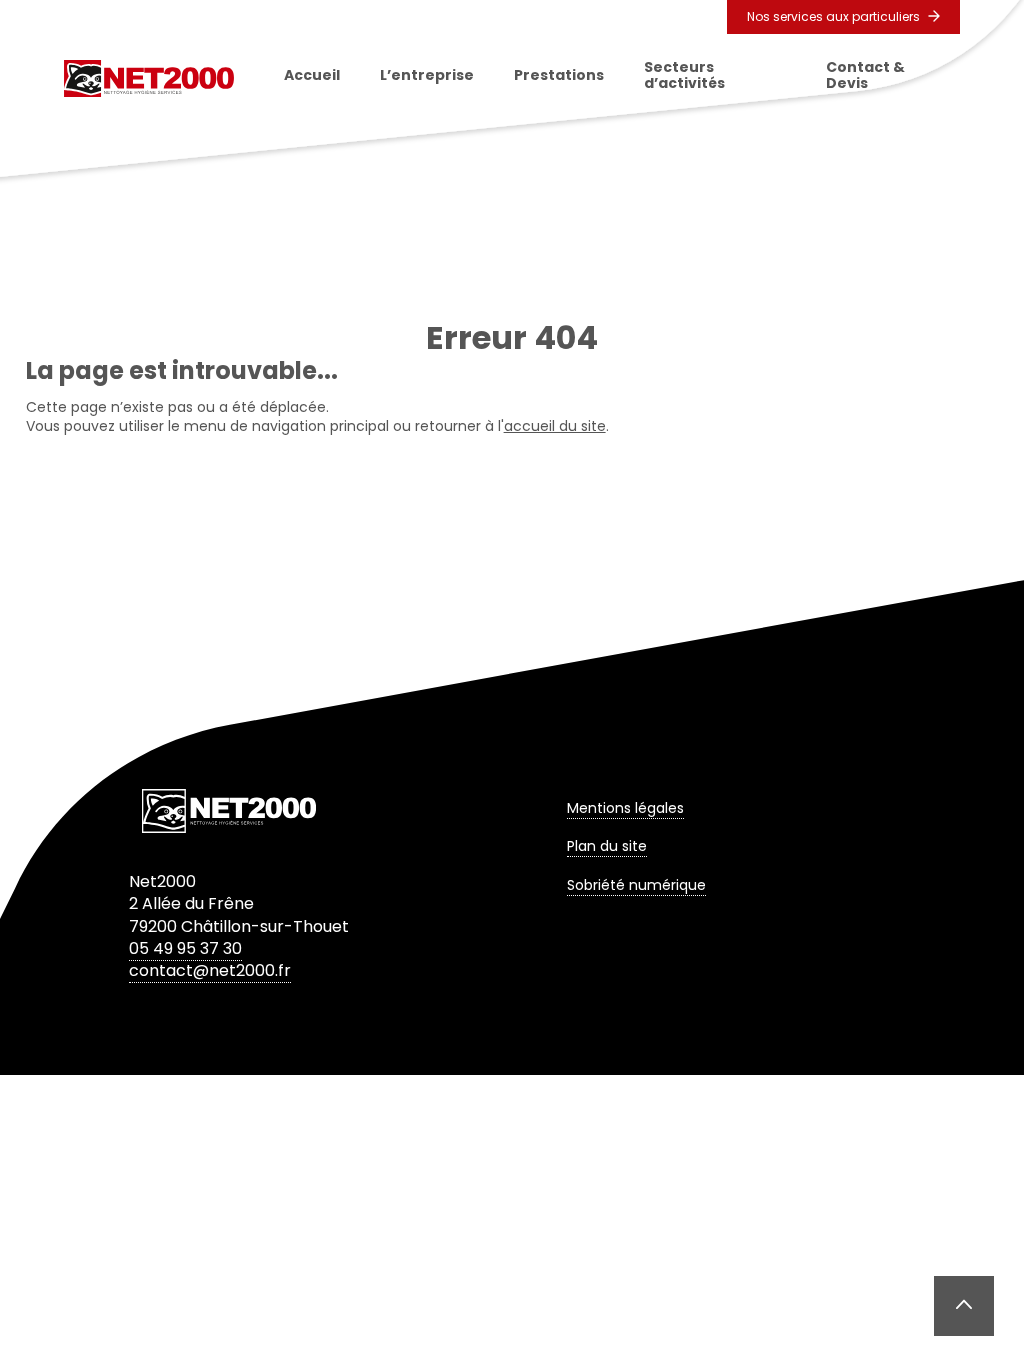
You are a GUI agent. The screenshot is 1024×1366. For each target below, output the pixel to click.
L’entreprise (427, 75)
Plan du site (607, 846)
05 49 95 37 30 (185, 948)
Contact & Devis (865, 75)
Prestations (559, 75)
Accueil (312, 75)
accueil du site (555, 426)
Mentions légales (625, 808)
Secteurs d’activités (684, 75)
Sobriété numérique (636, 885)
